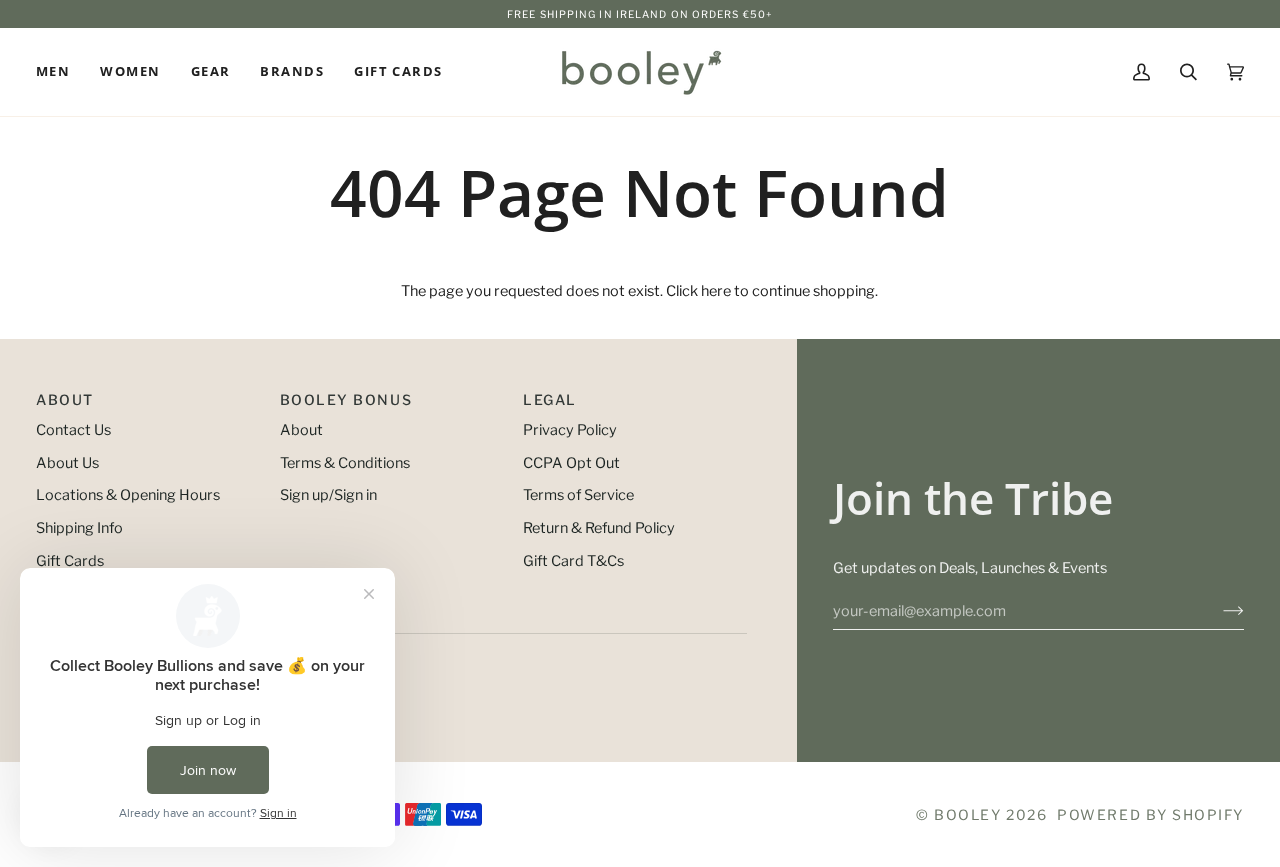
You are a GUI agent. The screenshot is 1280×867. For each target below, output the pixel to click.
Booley (967, 814)
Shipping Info (79, 528)
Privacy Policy (570, 430)
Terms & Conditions (345, 463)
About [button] (65, 399)
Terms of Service (578, 495)
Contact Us (73, 430)
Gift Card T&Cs (573, 561)
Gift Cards (70, 561)
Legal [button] (550, 399)
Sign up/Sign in (328, 495)
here (716, 291)
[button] (60, 72)
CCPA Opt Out (571, 463)
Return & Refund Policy (599, 528)
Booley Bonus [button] (346, 399)
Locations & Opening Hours (128, 495)
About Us (67, 463)
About (301, 430)
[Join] (1217, 611)
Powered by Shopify (1150, 814)
